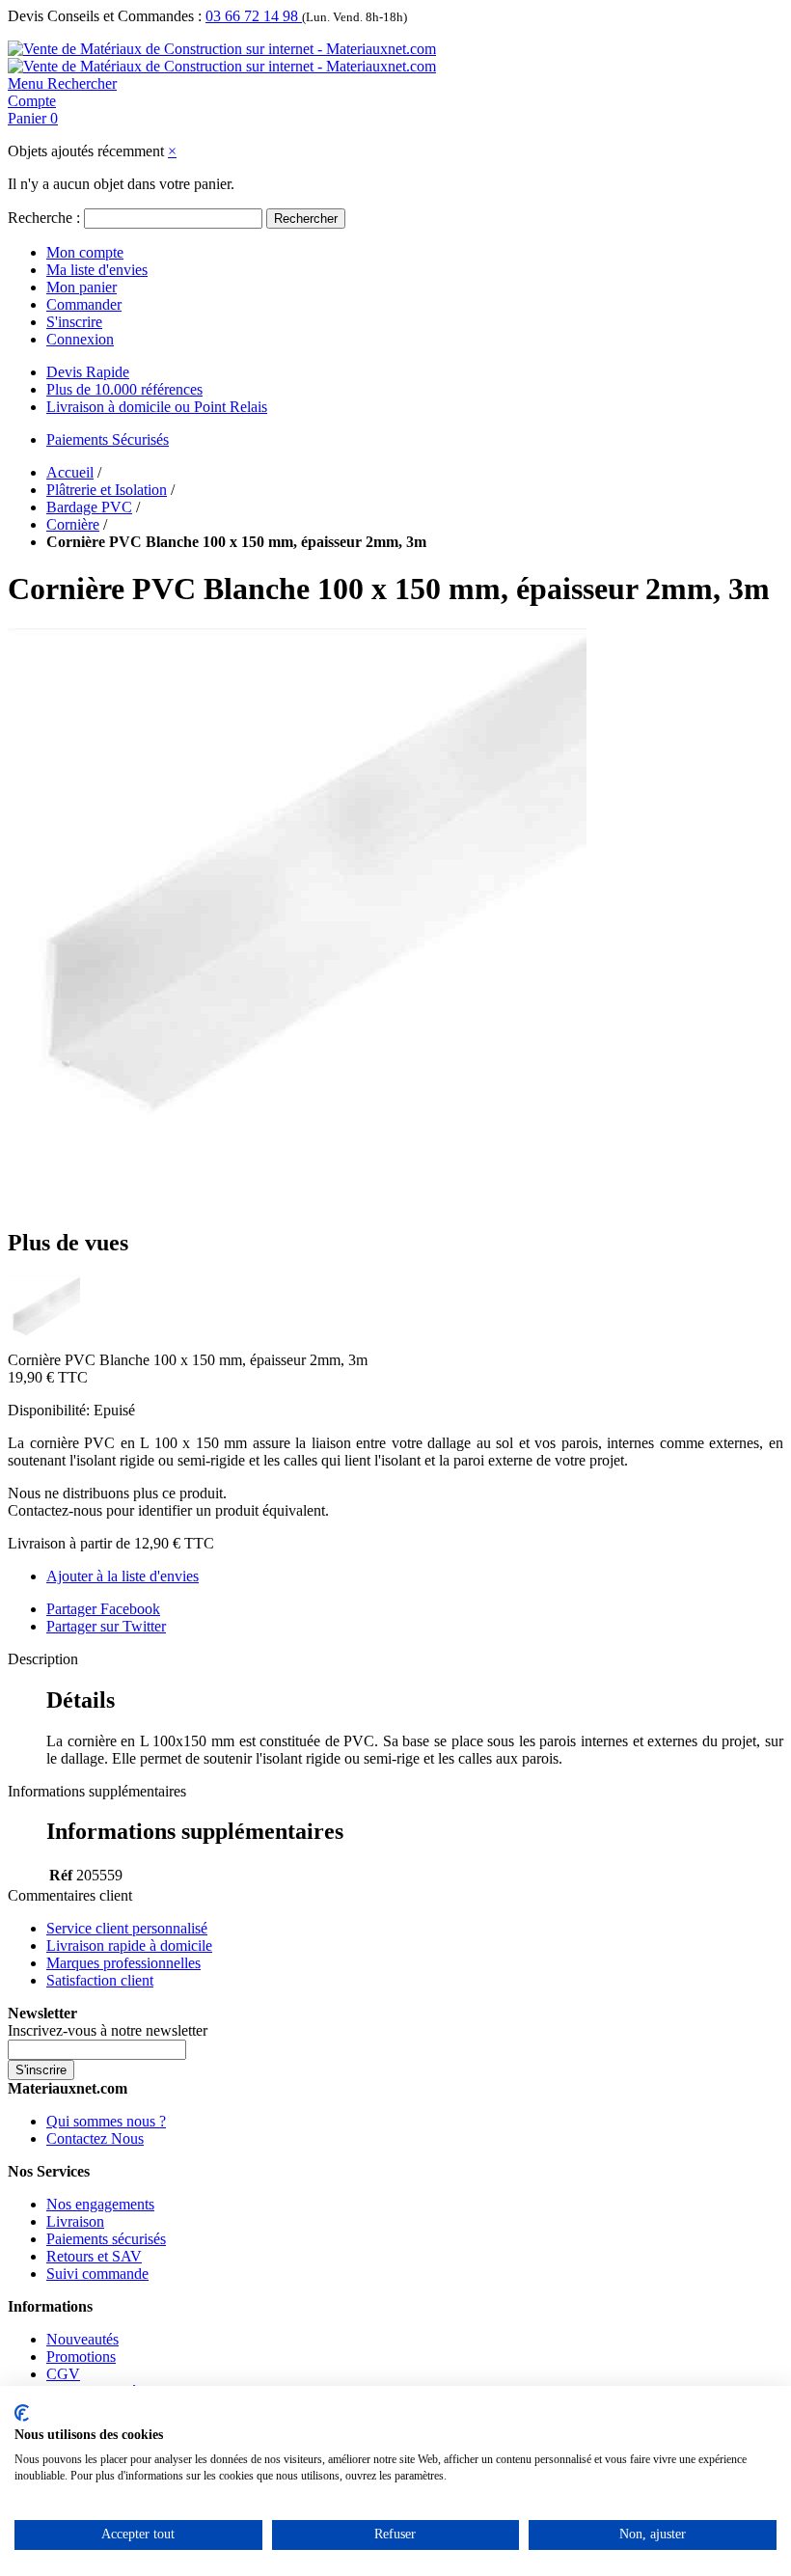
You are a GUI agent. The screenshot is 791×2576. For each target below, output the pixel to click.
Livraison (75, 2221)
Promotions (81, 2357)
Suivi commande (97, 2274)
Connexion (80, 339)
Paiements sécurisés (106, 2239)
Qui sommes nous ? (106, 2121)
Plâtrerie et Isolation (107, 490)
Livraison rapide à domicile (129, 1946)
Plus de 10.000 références (124, 389)
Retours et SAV (94, 2256)
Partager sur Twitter (106, 1626)
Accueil (70, 472)
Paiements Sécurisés (108, 439)
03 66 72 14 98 (254, 16)
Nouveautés (82, 2339)
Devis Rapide (88, 372)
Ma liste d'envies (97, 270)
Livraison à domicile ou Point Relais (157, 407)
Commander (84, 304)
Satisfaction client (100, 1980)
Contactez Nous (95, 2138)
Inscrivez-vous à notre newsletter (108, 2030)
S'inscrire (74, 322)
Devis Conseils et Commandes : (105, 16)
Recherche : (44, 218)
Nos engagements (100, 2204)
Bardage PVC (89, 507)
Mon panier (82, 287)
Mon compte (85, 252)
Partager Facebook (103, 1609)
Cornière (73, 524)
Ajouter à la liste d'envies (123, 1576)
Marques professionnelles (123, 1963)
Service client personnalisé (127, 1928)
